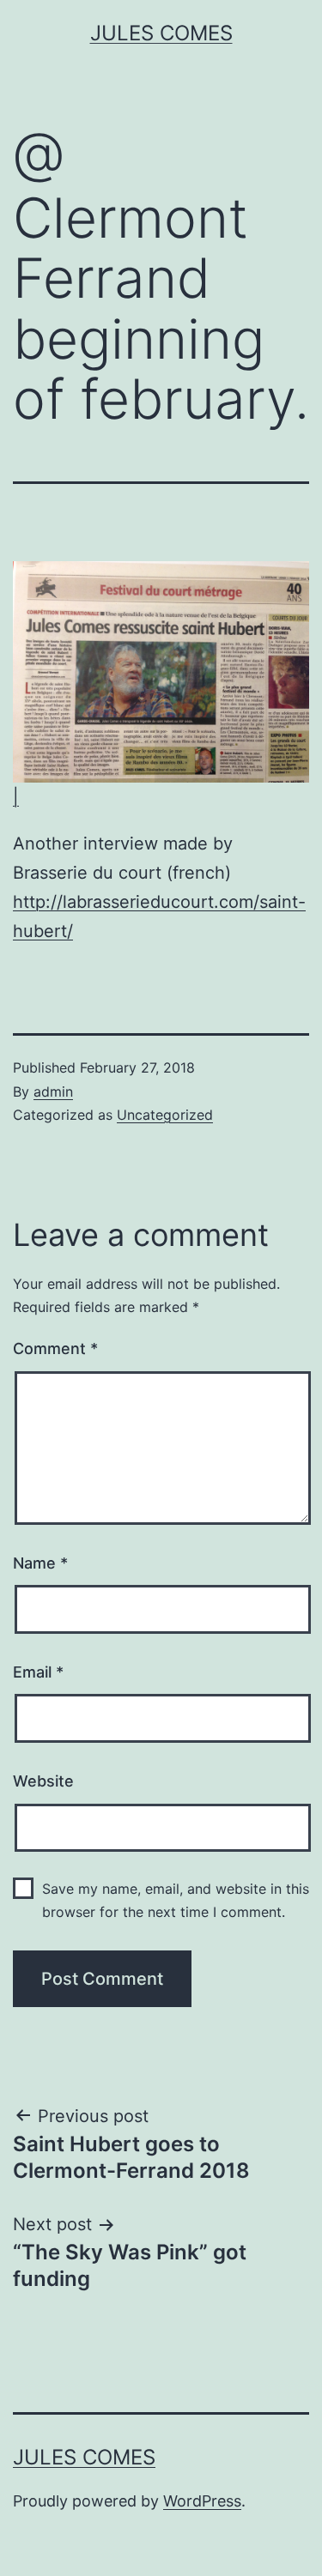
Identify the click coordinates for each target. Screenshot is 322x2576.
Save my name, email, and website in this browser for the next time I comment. (176, 1900)
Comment (55, 1348)
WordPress (202, 2501)
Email (38, 1672)
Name (40, 1563)
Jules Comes (161, 33)
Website (43, 1781)
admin (53, 1091)
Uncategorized (165, 1115)
